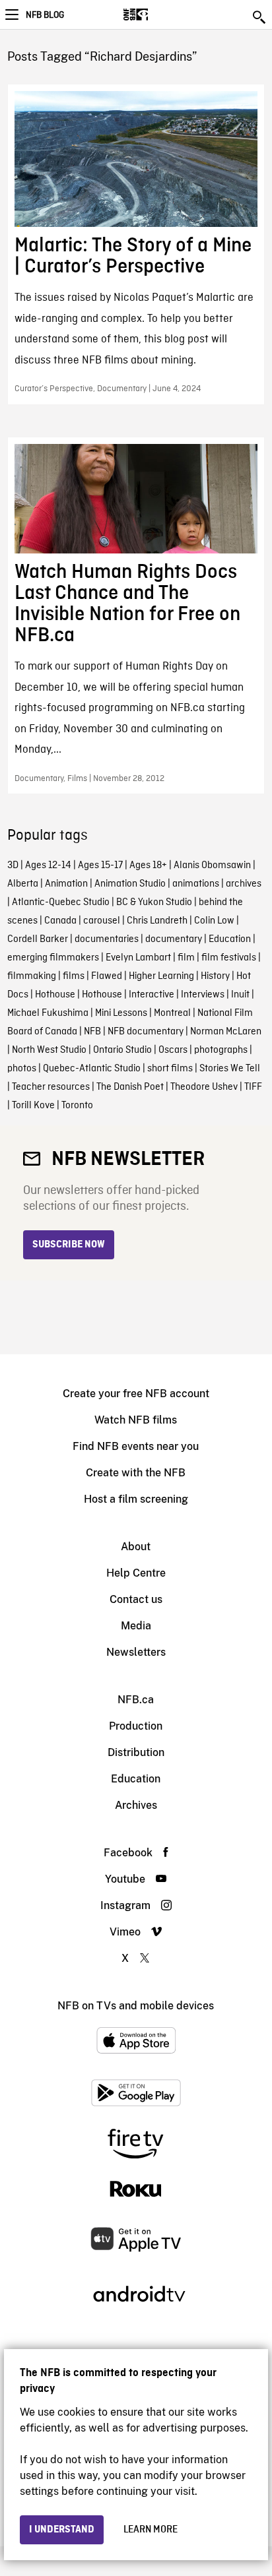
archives (244, 884)
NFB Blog (45, 15)
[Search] (260, 17)
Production (136, 1726)
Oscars (173, 1050)
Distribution (136, 1752)
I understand (62, 2530)
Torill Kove (33, 1106)
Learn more (151, 2530)
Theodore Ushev (204, 1087)
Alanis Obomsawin (212, 865)
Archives (136, 1805)
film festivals (229, 958)
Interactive (152, 995)
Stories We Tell (230, 1069)
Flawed (107, 976)
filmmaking (32, 976)
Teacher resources (51, 1087)
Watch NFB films (136, 1420)
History (215, 976)
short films (170, 1069)
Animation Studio (130, 884)
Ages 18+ (148, 865)
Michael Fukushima (48, 1013)
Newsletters (136, 1652)
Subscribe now (69, 1245)
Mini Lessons (121, 1013)
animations (196, 884)
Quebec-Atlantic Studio (92, 1069)
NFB (92, 1032)
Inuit (240, 995)
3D (13, 865)
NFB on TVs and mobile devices (136, 2006)
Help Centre (136, 1573)
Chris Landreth (157, 921)
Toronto (77, 1106)
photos (22, 1069)
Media (136, 1626)
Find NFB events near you (136, 1446)
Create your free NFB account (136, 1394)
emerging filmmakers (53, 958)
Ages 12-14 (48, 865)
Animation (66, 884)
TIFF (253, 1087)
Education (230, 939)
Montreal (172, 1013)
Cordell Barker (38, 939)
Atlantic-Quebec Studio (61, 902)
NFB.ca (136, 1700)
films (74, 976)
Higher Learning (161, 976)
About (136, 1547)
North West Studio (49, 1050)
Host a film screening (136, 1499)
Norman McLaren (226, 1032)
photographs (221, 1050)
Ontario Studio (122, 1050)
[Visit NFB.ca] (159, 15)
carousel (102, 921)
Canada (60, 921)
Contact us (136, 1599)
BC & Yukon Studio (154, 902)
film (186, 958)
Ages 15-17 (100, 865)
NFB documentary (146, 1032)
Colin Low (214, 921)
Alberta (23, 884)
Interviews (203, 995)
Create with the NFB (136, 1473)
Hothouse (55, 995)
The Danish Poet (130, 1087)
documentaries (107, 939)
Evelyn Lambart (138, 958)
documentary (174, 939)
